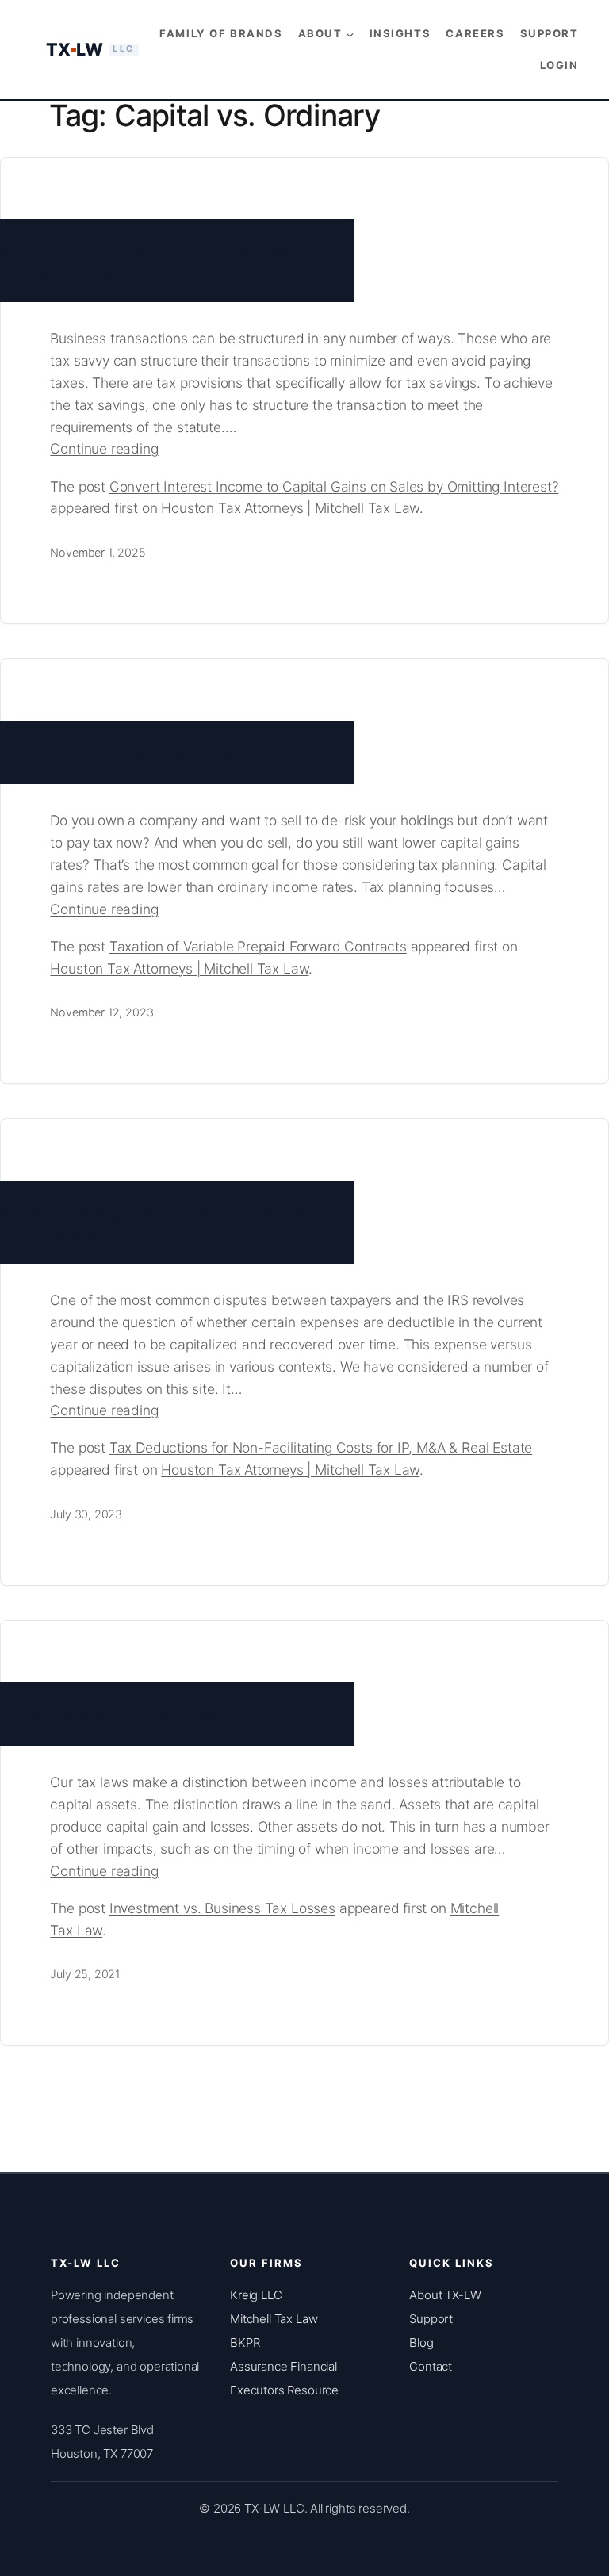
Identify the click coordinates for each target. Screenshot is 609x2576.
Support (431, 2319)
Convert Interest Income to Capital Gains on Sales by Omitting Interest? (334, 486)
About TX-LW (445, 2295)
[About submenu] (350, 33)
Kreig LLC (256, 2295)
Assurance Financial (283, 2366)
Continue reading (131, 450)
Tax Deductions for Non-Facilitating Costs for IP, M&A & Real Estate (321, 1447)
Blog (421, 2343)
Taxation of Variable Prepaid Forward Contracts (258, 946)
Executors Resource (284, 2390)
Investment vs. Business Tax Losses (222, 1908)
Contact (431, 2366)
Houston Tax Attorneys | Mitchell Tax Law (290, 508)
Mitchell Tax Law (274, 2319)
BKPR (245, 2343)
